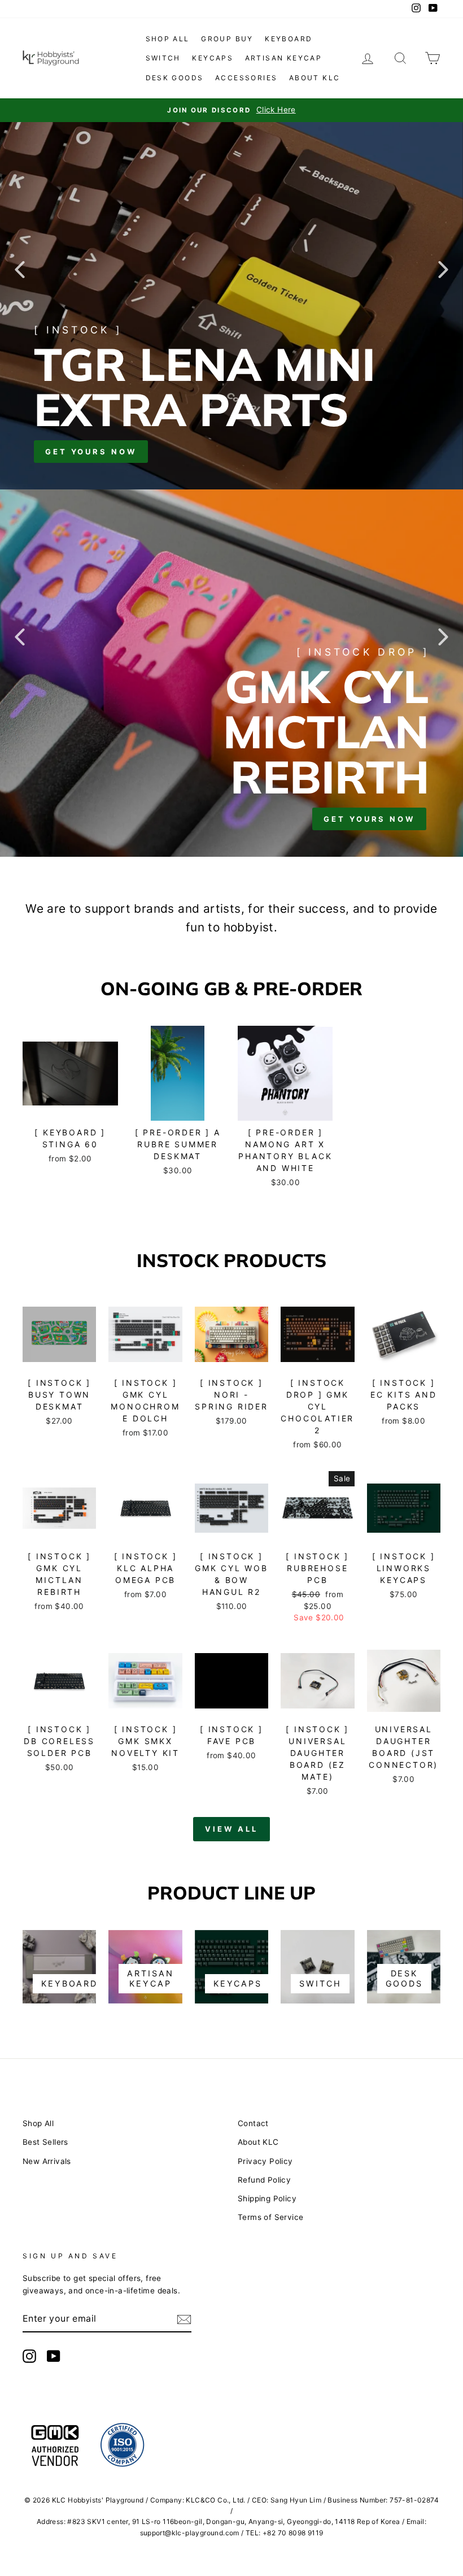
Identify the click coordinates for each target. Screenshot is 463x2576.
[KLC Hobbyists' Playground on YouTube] (54, 2356)
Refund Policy (264, 2180)
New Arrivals (47, 2161)
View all (231, 1829)
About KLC (315, 78)
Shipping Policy (267, 2198)
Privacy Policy (265, 2161)
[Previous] (20, 269)
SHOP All (168, 39)
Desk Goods (175, 78)
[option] (231, 110)
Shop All (38, 2123)
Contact (253, 2123)
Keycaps (213, 58)
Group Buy (227, 39)
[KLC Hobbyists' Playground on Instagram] (29, 2356)
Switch (163, 58)
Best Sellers (45, 2142)
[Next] (443, 269)
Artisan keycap (284, 58)
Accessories (246, 78)
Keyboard (289, 39)
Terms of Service (270, 2217)
